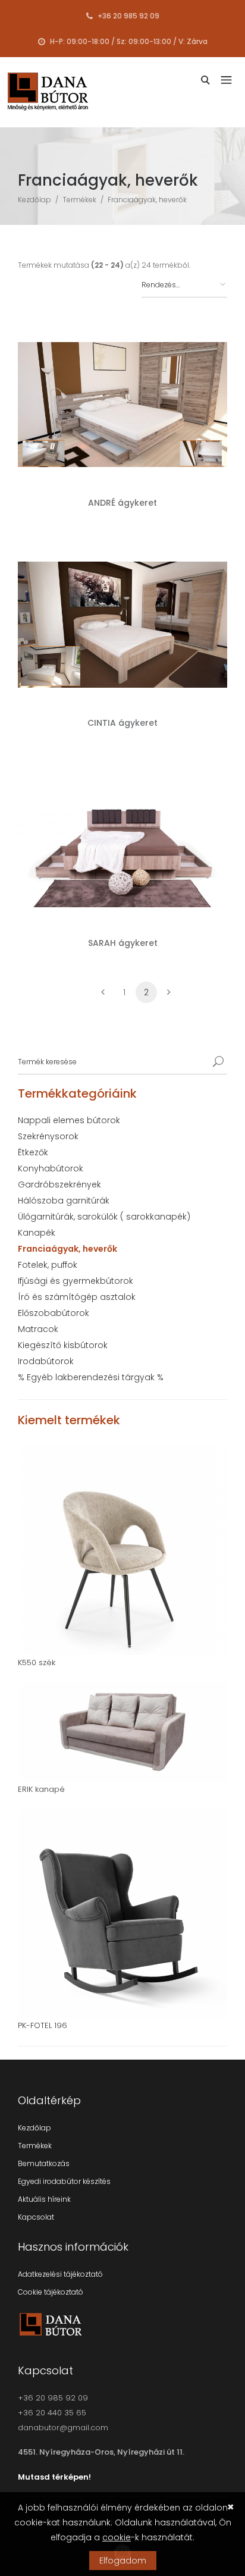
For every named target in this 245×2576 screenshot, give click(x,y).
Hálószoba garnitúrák (64, 1201)
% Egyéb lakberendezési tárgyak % (91, 1377)
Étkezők (33, 1152)
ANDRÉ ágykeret (122, 503)
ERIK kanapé (41, 1789)
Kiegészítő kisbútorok (63, 1345)
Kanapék (37, 1233)
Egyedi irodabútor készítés (64, 2181)
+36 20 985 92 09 (128, 15)
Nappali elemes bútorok (69, 1120)
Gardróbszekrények (59, 1184)
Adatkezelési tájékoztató (60, 2274)
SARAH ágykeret (123, 943)
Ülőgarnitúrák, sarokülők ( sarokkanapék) (104, 1217)
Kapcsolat (36, 2217)
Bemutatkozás (44, 2163)
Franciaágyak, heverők (147, 200)
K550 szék (37, 1663)
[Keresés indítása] (218, 1062)
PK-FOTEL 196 (43, 2025)
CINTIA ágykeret (122, 723)
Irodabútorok (46, 1361)
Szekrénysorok (48, 1136)
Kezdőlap (34, 200)
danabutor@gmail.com (63, 2428)
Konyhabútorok (51, 1168)
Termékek (79, 200)
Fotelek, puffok (48, 1265)
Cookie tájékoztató (51, 2292)
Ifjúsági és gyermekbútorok (76, 1281)
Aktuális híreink (44, 2199)
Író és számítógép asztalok (77, 1297)
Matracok (38, 1329)
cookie (117, 2537)
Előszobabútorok (54, 1313)
